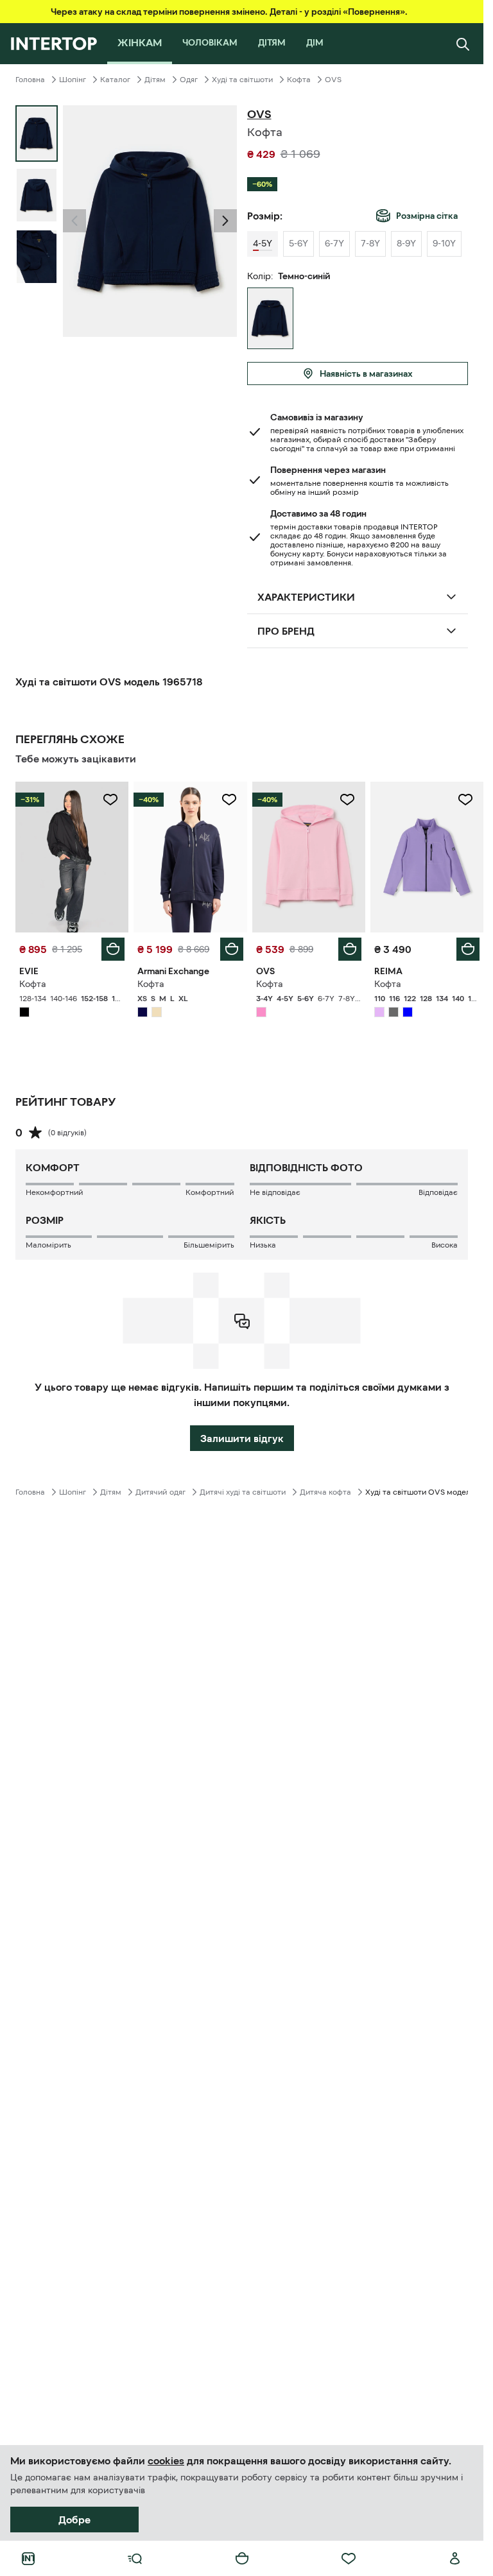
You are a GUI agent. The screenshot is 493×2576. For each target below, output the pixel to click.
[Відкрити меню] (135, 2559)
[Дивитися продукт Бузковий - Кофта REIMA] (427, 857)
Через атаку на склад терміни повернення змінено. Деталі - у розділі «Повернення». (229, 12)
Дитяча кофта (325, 1492)
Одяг (189, 80)
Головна (30, 80)
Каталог (115, 80)
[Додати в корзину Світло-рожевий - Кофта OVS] (350, 949)
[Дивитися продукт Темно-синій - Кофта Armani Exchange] (190, 857)
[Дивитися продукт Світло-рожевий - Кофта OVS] (309, 857)
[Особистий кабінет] (455, 2559)
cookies (166, 2460)
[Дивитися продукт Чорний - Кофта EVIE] (72, 857)
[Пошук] (463, 44)
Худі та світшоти (242, 80)
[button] (74, 221)
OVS (333, 80)
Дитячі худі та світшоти (243, 1492)
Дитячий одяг (160, 1492)
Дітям (155, 80)
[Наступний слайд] (225, 221)
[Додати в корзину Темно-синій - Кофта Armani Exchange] (232, 949)
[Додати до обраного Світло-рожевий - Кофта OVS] (347, 800)
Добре (74, 2520)
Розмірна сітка (427, 216)
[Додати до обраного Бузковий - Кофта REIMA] (465, 800)
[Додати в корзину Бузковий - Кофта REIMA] (468, 949)
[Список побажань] (349, 2559)
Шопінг (73, 80)
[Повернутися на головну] (54, 44)
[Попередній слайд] (74, 221)
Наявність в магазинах (366, 374)
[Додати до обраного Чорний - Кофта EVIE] (110, 800)
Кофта (299, 80)
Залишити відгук (242, 1438)
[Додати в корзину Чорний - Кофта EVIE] (113, 949)
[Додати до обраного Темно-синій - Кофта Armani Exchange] (229, 800)
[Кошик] (242, 2559)
